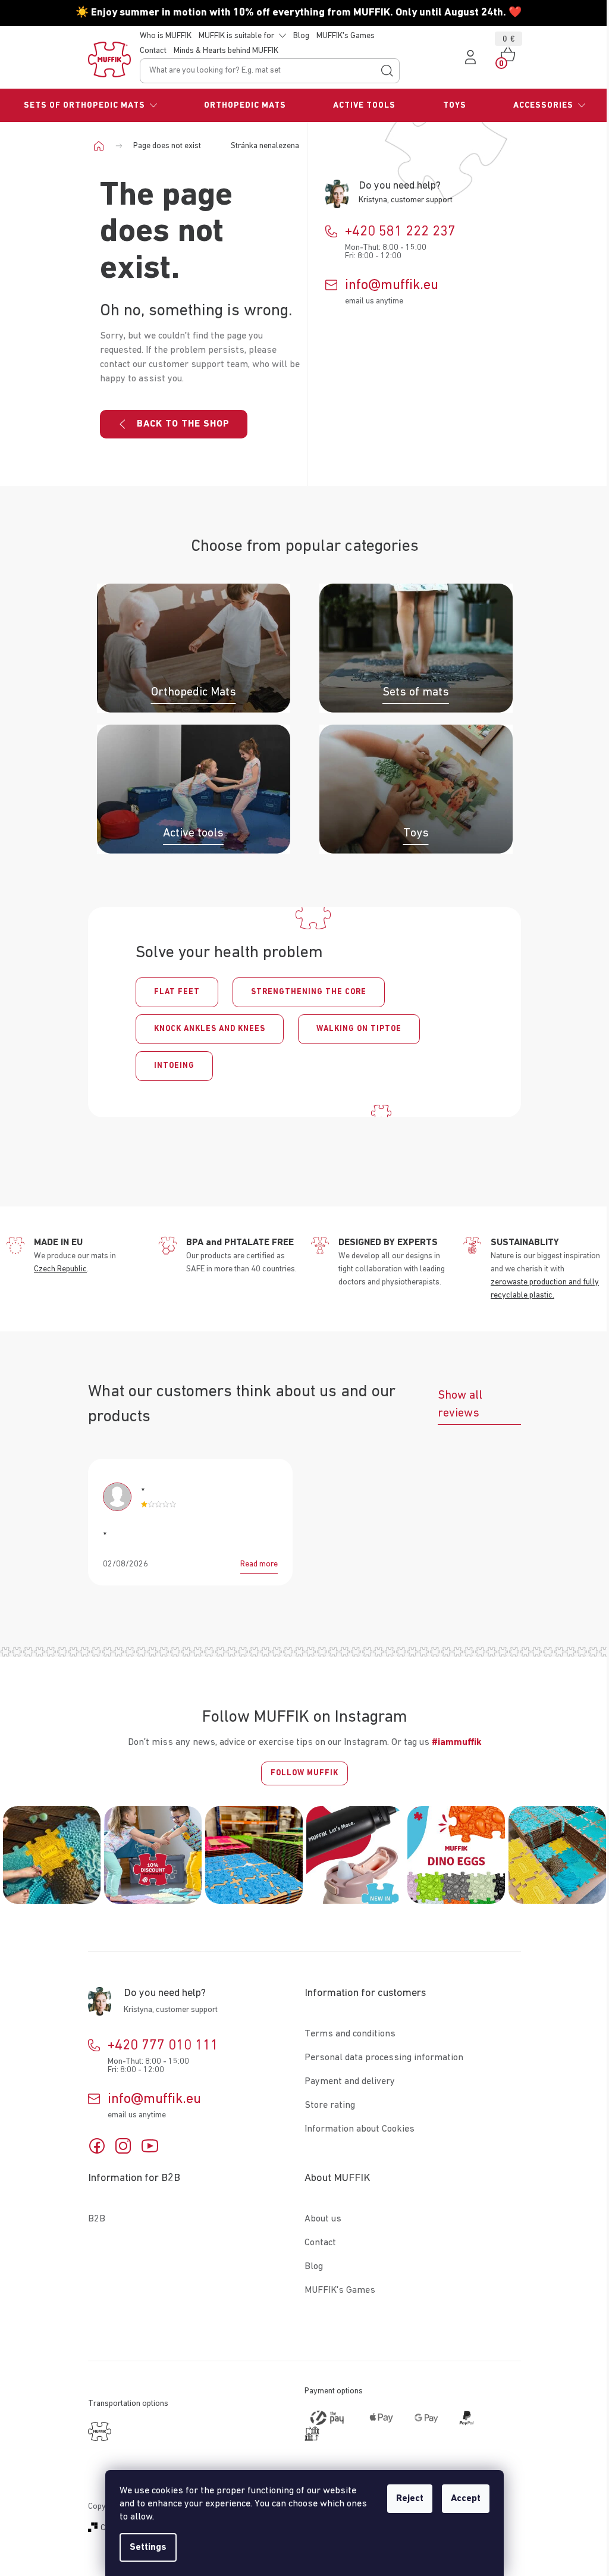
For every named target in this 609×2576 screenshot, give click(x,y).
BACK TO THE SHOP (183, 424)
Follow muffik (304, 1773)
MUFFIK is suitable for (236, 36)
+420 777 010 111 (163, 2045)
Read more (259, 1564)
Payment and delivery (350, 2082)
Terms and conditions (350, 2034)
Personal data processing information (384, 2058)
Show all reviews (460, 1404)
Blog (301, 36)
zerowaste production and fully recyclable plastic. (545, 1289)
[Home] (103, 146)
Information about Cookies (360, 2129)
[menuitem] (90, 105)
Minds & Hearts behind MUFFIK (226, 51)
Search (387, 71)
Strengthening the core (309, 992)
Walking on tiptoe (359, 1029)
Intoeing (174, 1066)
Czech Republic (60, 1269)
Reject (410, 2499)
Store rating (330, 2105)
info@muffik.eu (392, 285)
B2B (97, 2219)
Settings (148, 2547)
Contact (153, 51)
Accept (466, 2499)
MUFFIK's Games (346, 36)
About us (323, 2219)
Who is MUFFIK (166, 36)
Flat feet (177, 992)
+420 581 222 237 (400, 231)
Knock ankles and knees (210, 1029)
